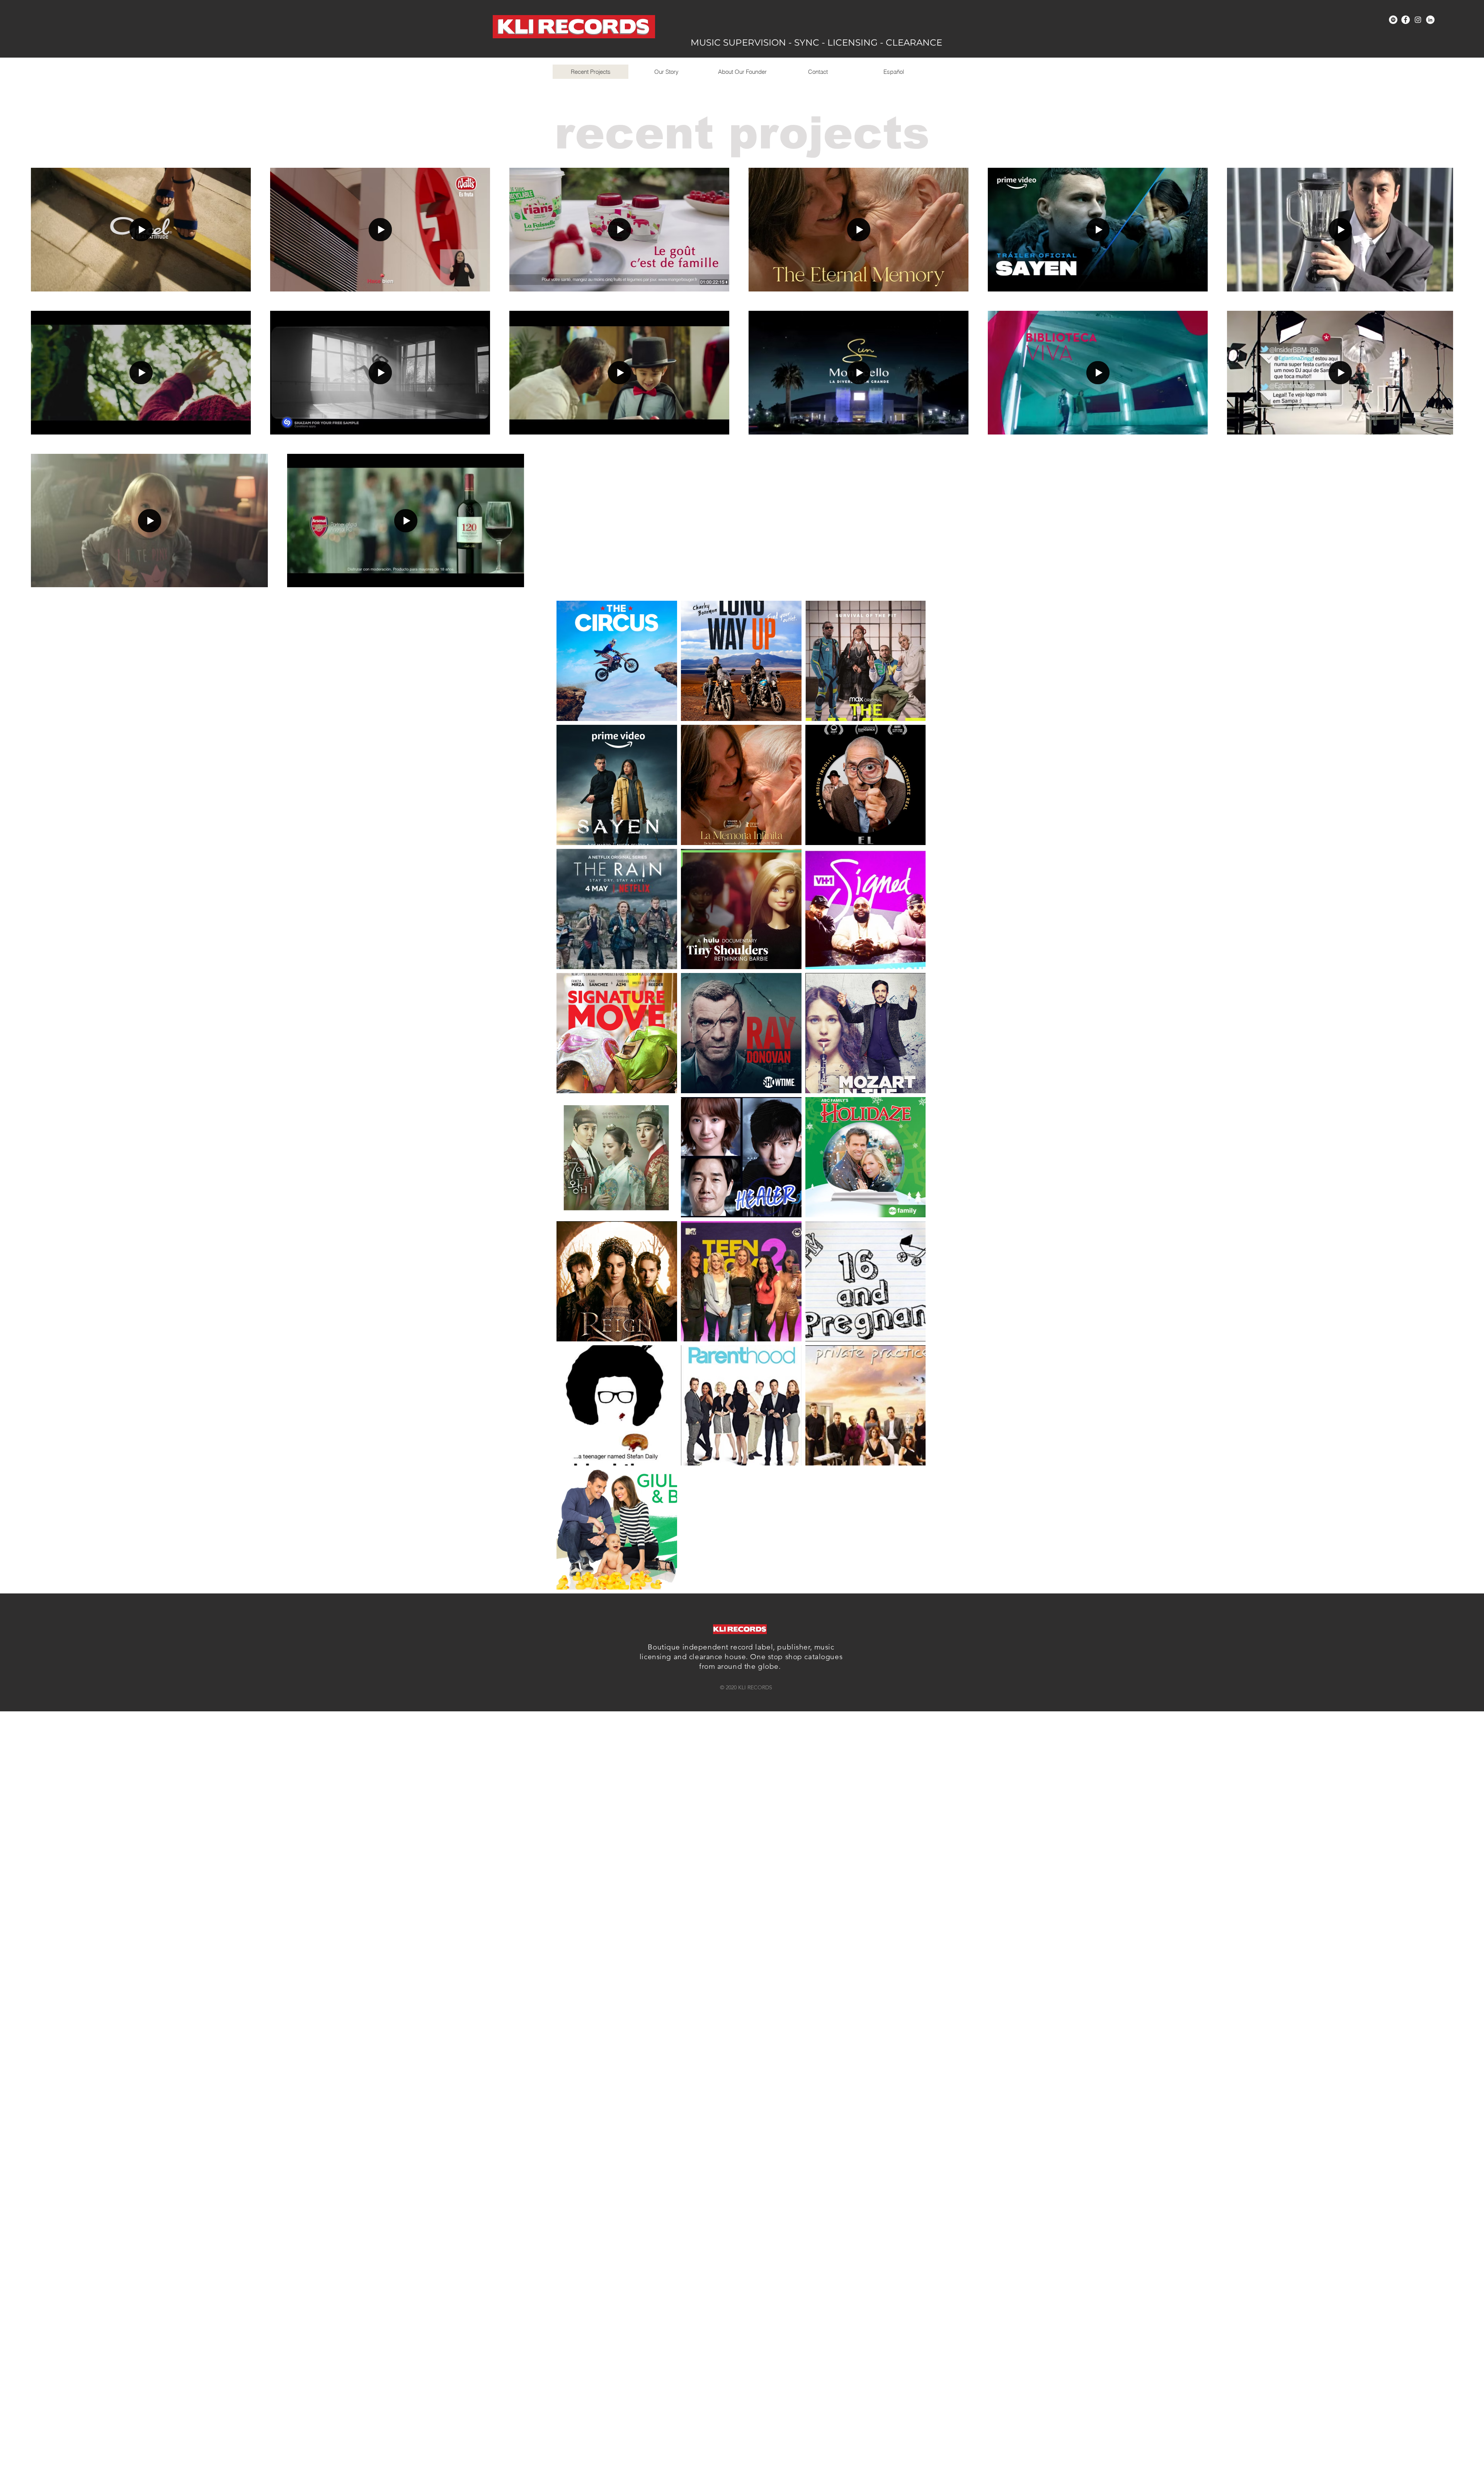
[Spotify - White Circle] (1393, 20)
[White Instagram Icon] (1418, 20)
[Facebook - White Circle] (1406, 20)
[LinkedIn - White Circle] (1430, 20)
